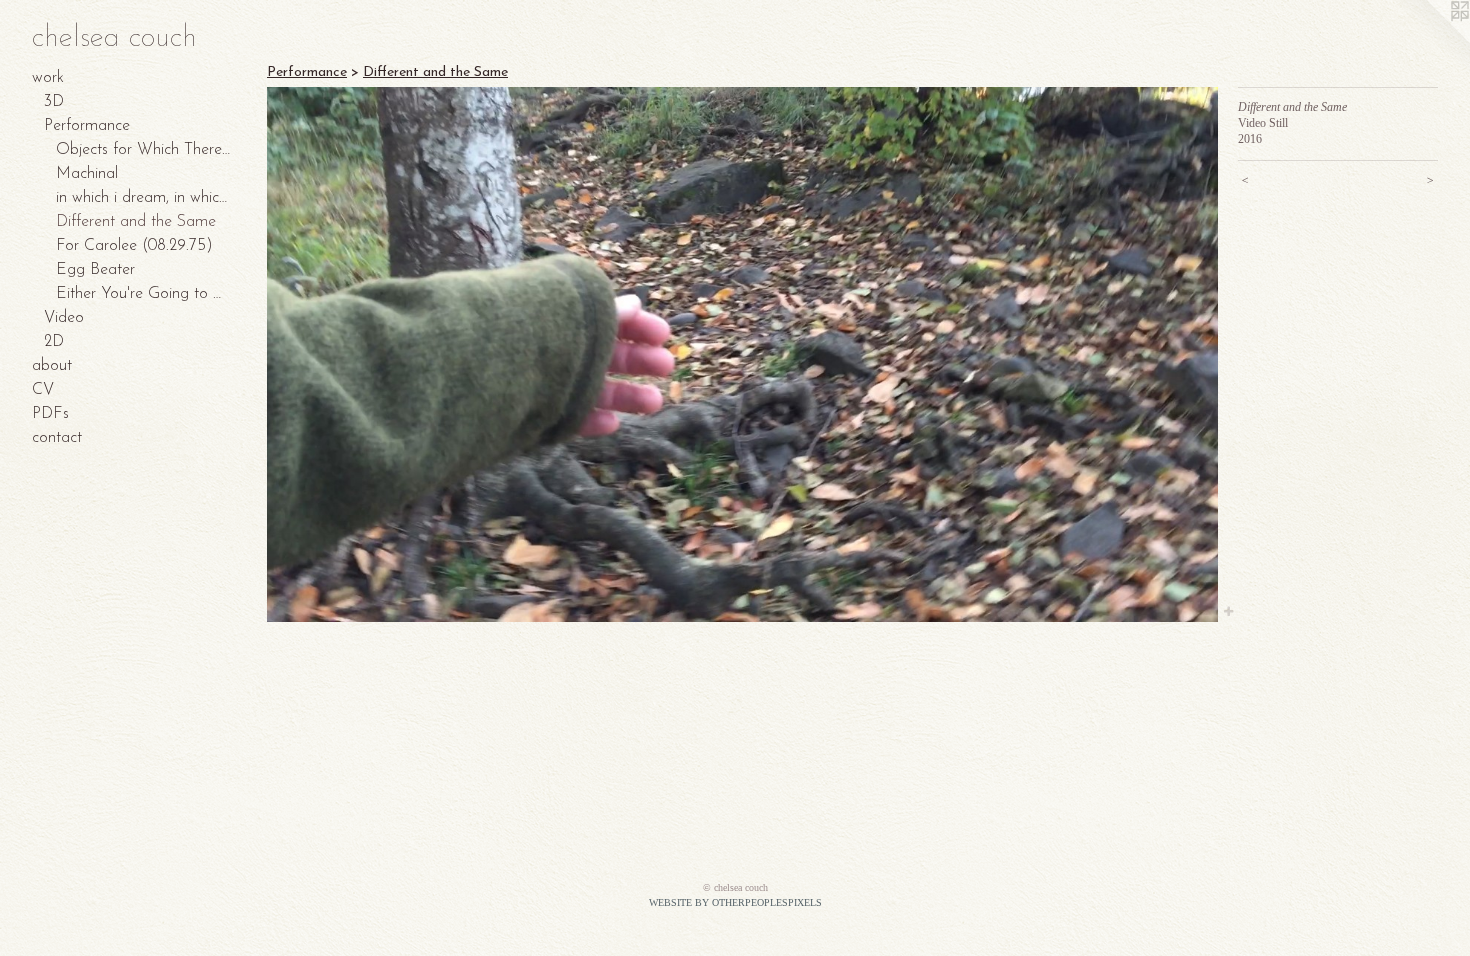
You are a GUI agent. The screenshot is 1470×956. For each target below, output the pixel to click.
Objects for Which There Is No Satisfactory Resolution (144, 150)
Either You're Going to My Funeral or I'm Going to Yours (144, 294)
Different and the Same (136, 222)
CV (43, 390)
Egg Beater (95, 270)
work (48, 78)
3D (54, 102)
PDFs (50, 414)
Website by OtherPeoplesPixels (735, 902)
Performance (87, 126)
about (52, 366)
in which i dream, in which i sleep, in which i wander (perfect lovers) (144, 198)
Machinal (87, 174)
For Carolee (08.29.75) (134, 246)
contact (57, 438)
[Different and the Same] (742, 354)
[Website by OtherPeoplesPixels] (1430, 40)
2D (54, 342)
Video (64, 318)
